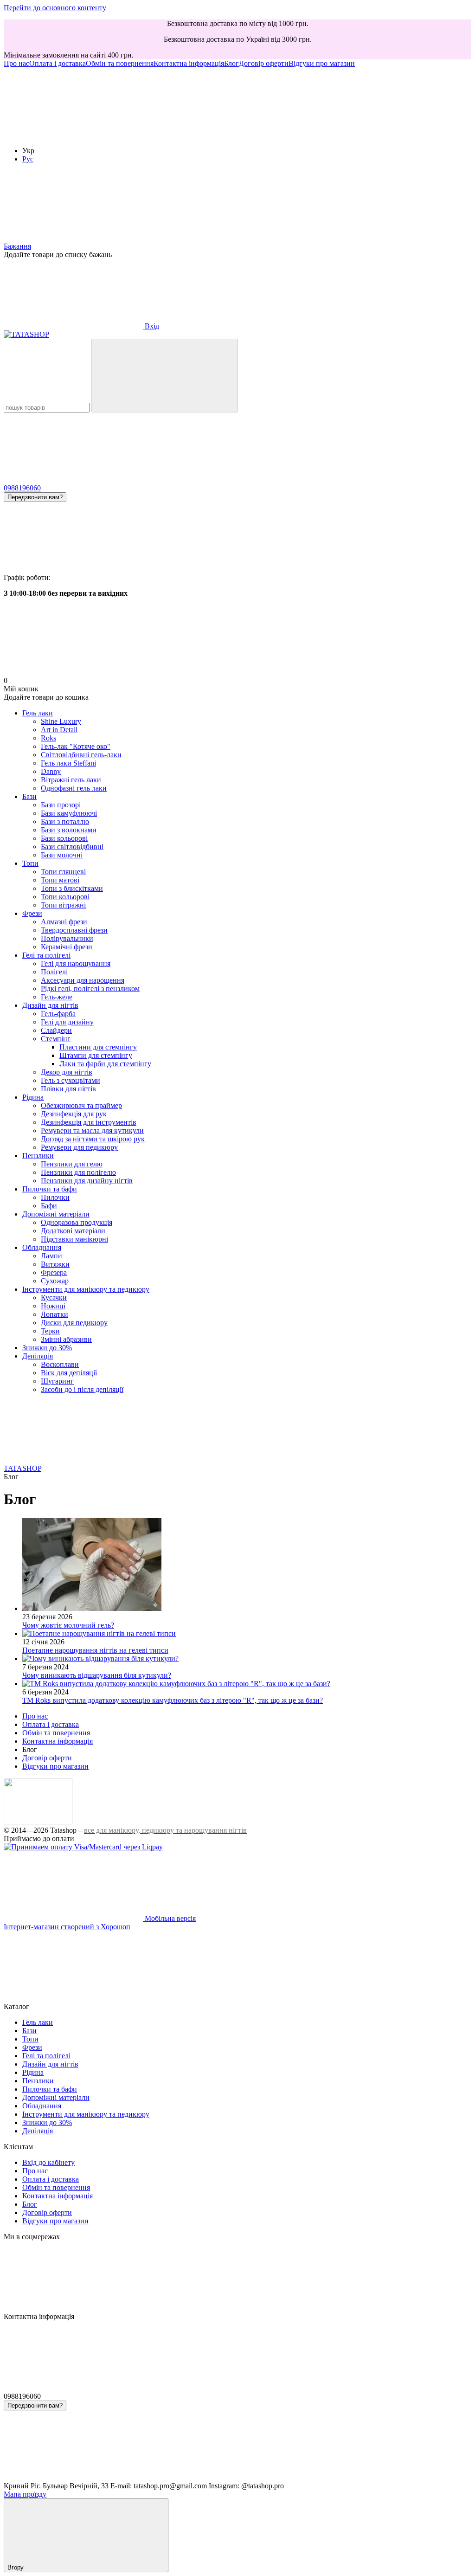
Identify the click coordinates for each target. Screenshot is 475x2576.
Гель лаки (38, 713)
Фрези (32, 913)
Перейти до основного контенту (55, 8)
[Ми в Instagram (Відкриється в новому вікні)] (73, 135)
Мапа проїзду (25, 2494)
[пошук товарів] (165, 376)
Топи (30, 863)
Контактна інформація (189, 63)
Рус (28, 159)
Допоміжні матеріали (56, 1214)
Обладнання (42, 1247)
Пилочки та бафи (50, 1189)
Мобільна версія (169, 1918)
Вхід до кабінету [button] (48, 2162)
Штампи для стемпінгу (96, 1055)
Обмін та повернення (120, 63)
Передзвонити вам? (35, 497)
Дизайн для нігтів (50, 1005)
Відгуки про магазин (322, 63)
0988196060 (22, 488)
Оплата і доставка (58, 63)
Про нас (16, 63)
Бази (29, 796)
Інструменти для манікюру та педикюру (86, 1289)
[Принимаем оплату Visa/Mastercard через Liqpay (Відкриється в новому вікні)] (83, 1847)
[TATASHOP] (38, 1822)
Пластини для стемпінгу (98, 1047)
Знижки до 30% (47, 1348)
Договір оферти (264, 63)
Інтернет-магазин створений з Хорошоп (67, 1927)
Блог (231, 63)
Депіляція (38, 1356)
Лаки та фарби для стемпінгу (105, 1064)
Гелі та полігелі (46, 955)
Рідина (33, 1097)
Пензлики (38, 1156)
